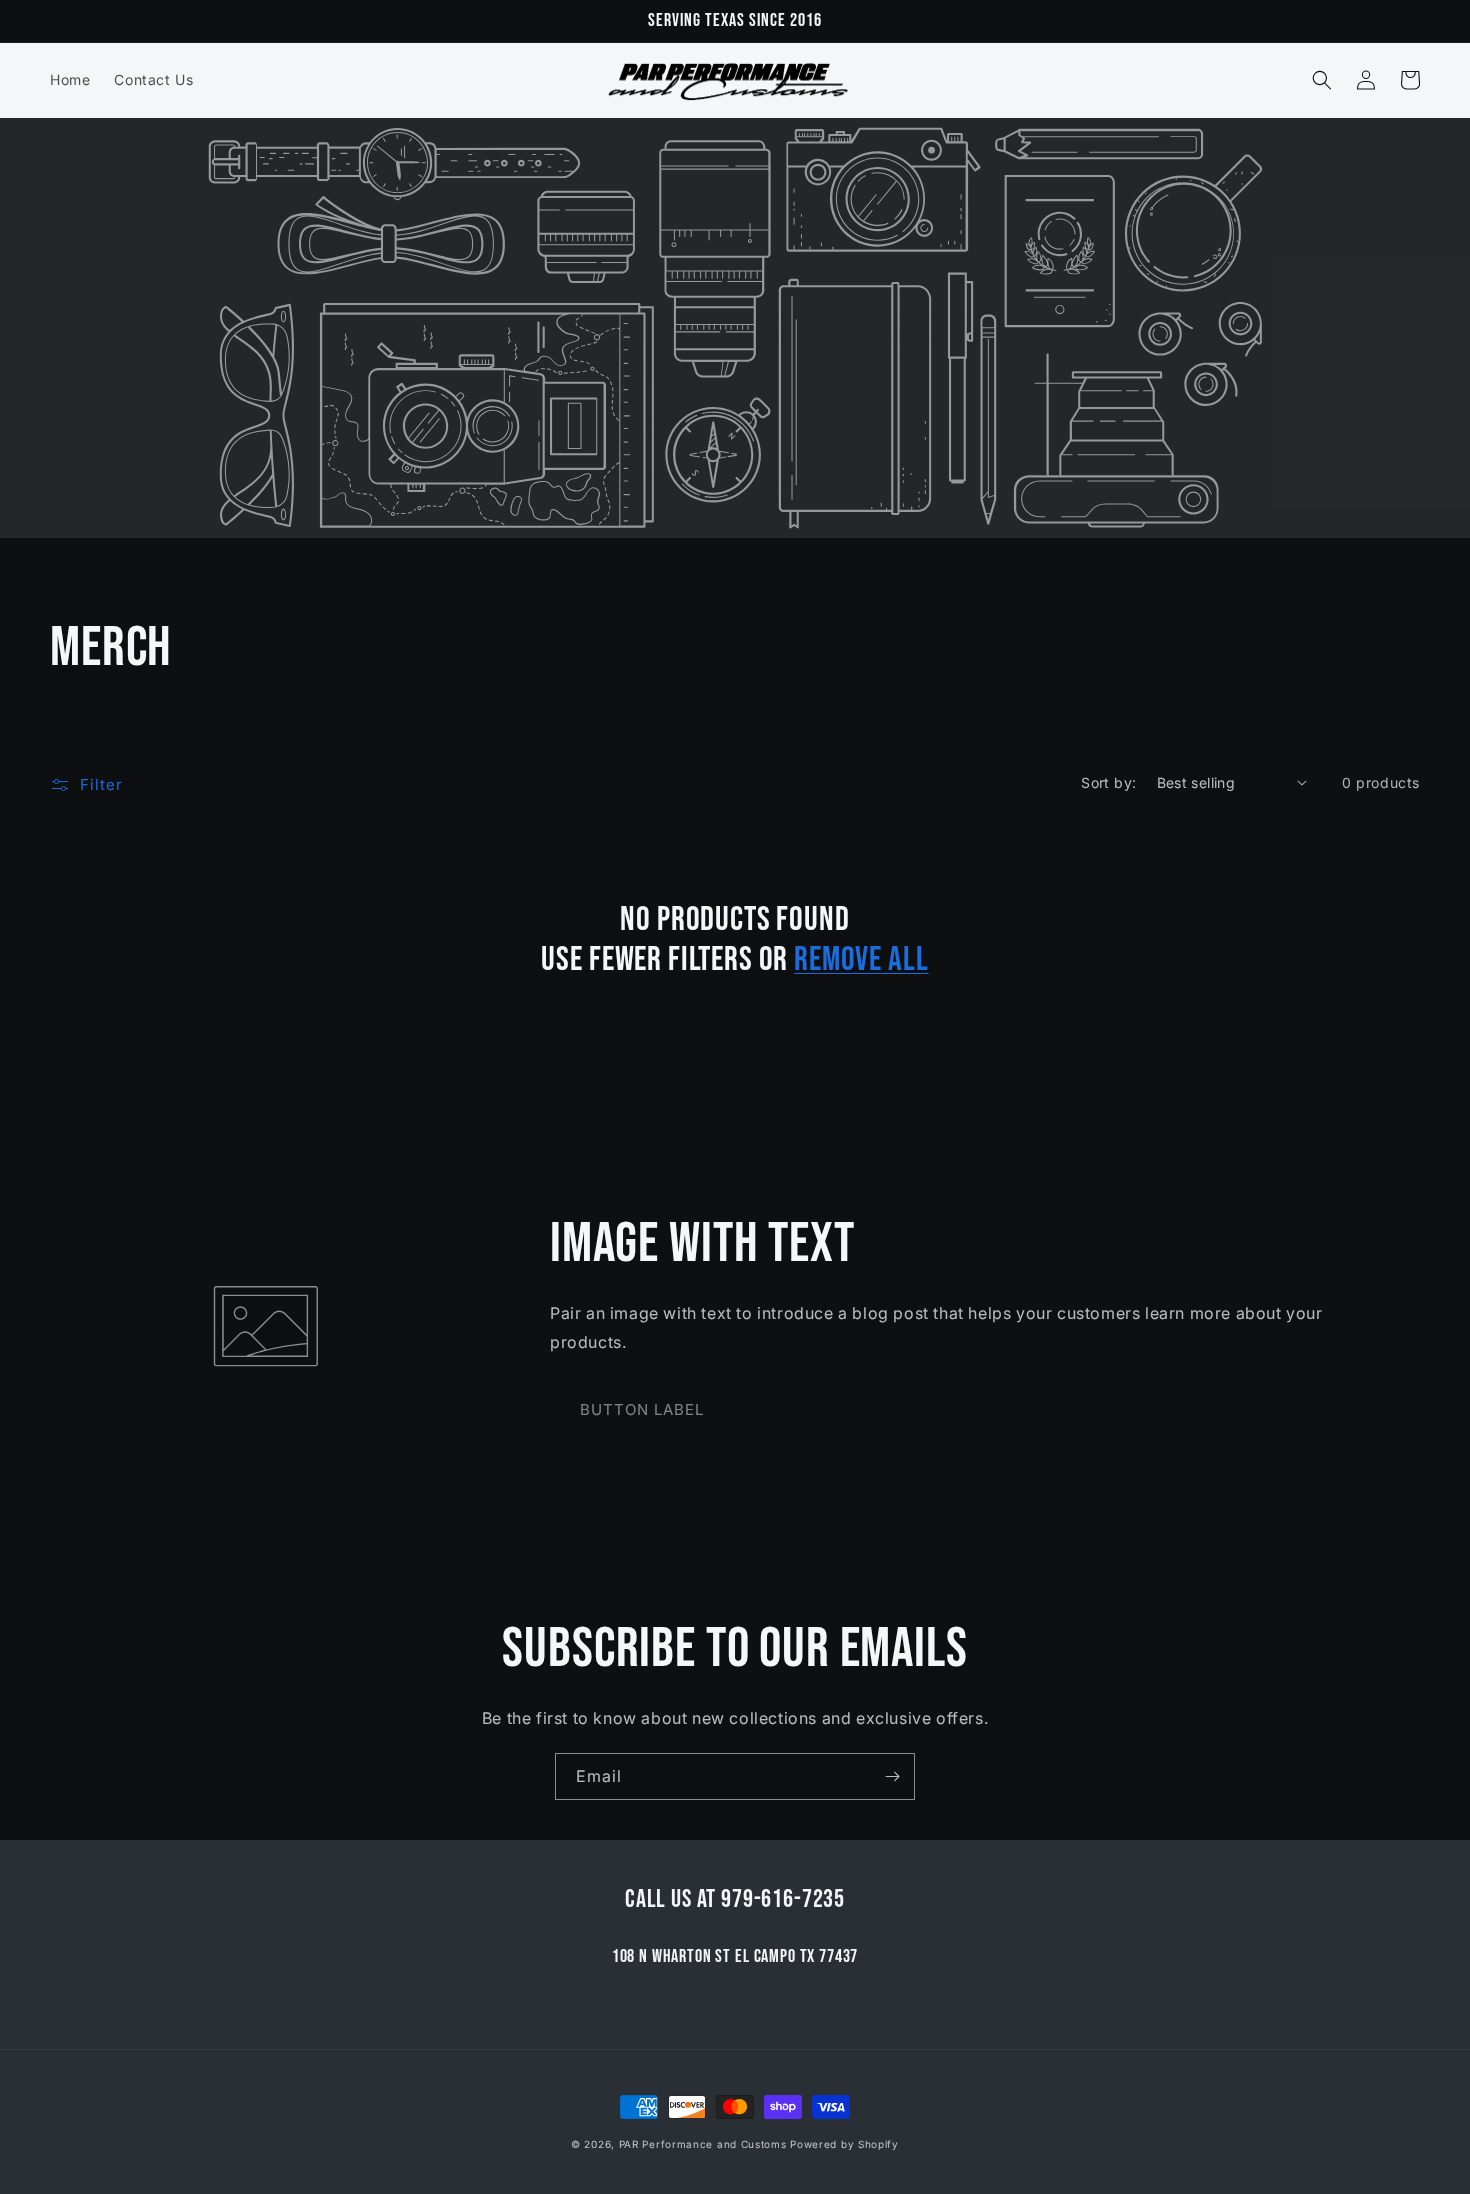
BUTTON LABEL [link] (642, 1409)
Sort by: (1108, 782)
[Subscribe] (892, 1776)
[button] (1322, 80)
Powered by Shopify (844, 2144)
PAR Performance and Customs (703, 2144)
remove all (861, 960)
